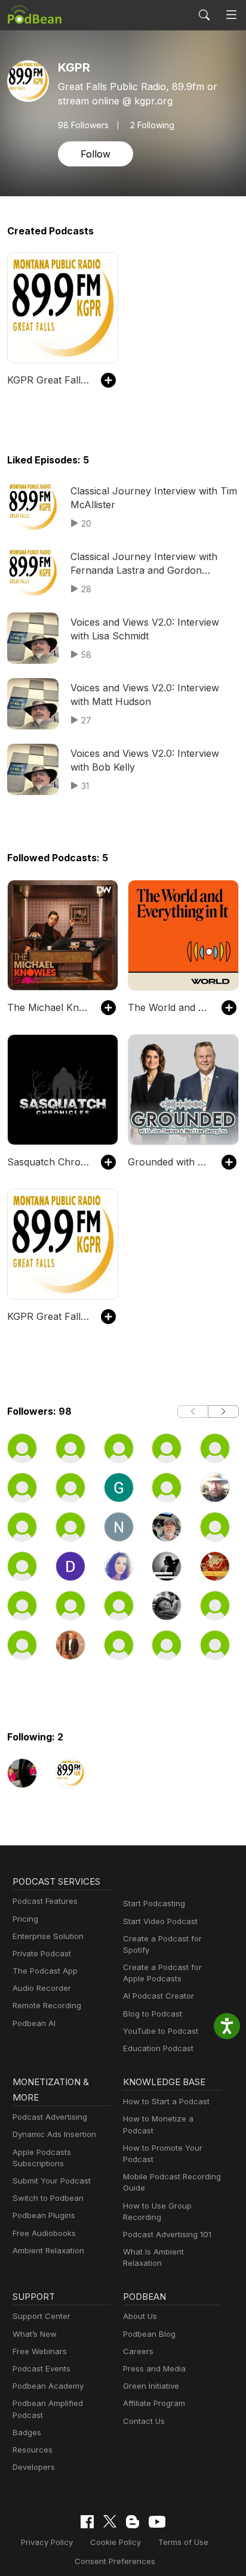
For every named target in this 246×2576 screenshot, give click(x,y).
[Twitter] (110, 2521)
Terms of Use (183, 2542)
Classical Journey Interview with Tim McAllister (154, 497)
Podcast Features (45, 1901)
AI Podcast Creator (159, 1996)
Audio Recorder (42, 1988)
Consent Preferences (115, 2561)
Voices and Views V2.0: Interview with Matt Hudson (145, 694)
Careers (138, 2351)
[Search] (204, 15)
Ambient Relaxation (48, 2250)
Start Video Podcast (160, 1921)
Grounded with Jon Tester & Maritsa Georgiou (169, 1162)
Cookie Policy (116, 2542)
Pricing (25, 1919)
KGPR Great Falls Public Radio (48, 380)
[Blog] (133, 2522)
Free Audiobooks (44, 2233)
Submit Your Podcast (52, 2181)
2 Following (152, 125)
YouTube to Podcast (161, 2031)
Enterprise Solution (48, 1936)
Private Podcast (42, 1953)
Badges (27, 2432)
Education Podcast (158, 2048)
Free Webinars (40, 2351)
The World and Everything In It (169, 1007)
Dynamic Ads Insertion (54, 2134)
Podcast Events (41, 2368)
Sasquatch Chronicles (48, 1162)
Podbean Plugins (44, 2215)
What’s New (35, 2334)
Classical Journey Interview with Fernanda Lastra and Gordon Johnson (144, 564)
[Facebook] (87, 2522)
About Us (140, 2316)
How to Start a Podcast (166, 2101)
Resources (33, 2450)
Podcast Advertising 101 (167, 2234)
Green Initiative (151, 2386)
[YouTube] (157, 2522)
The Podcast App (45, 1971)
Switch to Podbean (48, 2198)
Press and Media (154, 2368)
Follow (96, 154)
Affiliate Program (154, 2403)
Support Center (41, 2316)
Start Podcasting (154, 1903)
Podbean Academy (48, 2386)
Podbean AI (34, 2023)
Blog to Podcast (153, 2014)
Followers (83, 125)
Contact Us (144, 2421)
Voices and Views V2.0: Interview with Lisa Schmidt (145, 629)
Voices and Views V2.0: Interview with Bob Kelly (145, 760)
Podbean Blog (149, 2334)
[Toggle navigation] (231, 15)
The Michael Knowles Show (48, 1007)
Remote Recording (47, 2005)
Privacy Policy (47, 2542)
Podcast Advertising (50, 2117)
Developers (34, 2467)
